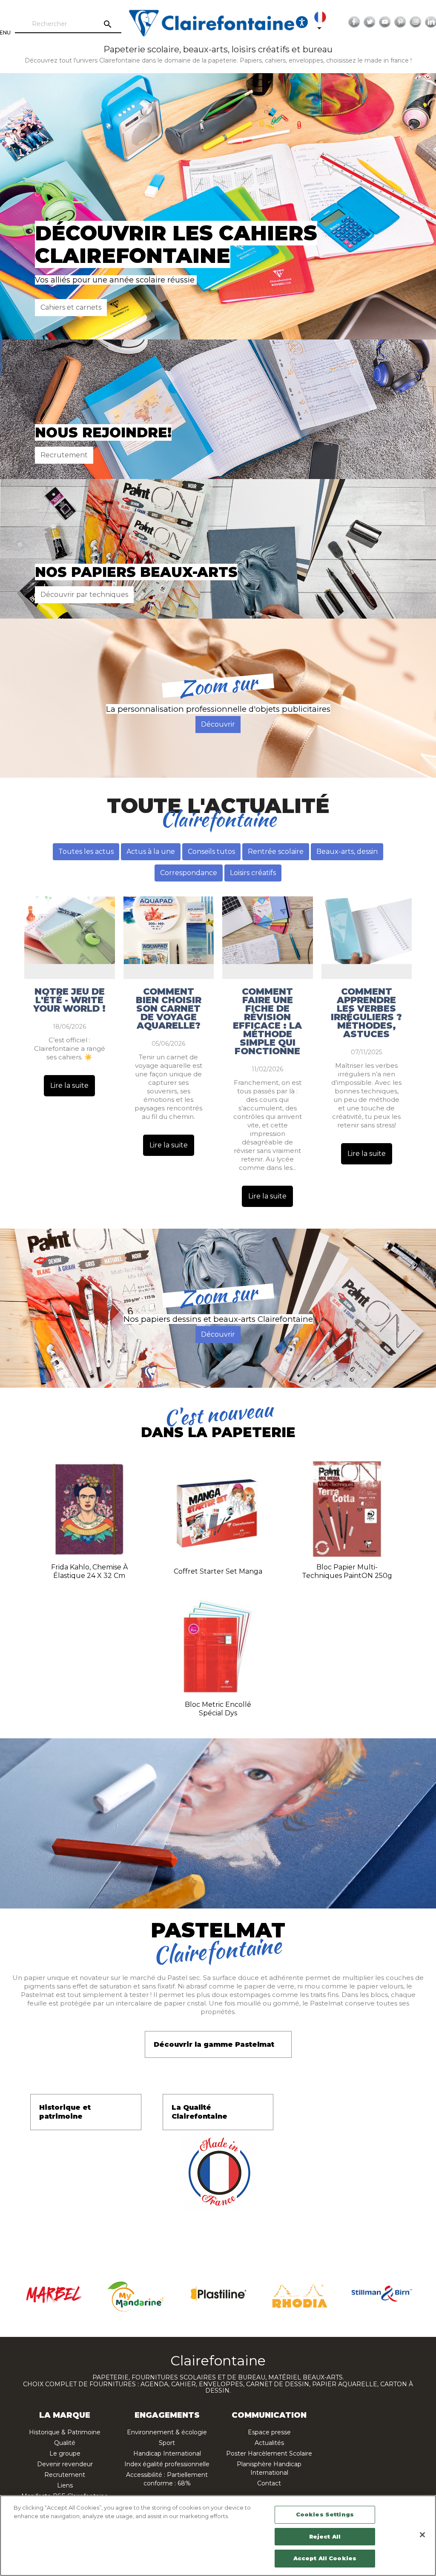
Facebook (354, 22)
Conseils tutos (211, 852)
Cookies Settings (325, 2514)
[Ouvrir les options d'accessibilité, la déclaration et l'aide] (302, 22)
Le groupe (65, 2453)
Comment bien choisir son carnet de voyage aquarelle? (169, 1009)
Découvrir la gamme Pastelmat (214, 2044)
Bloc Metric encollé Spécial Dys (218, 1709)
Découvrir (218, 724)
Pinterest (400, 22)
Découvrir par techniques (84, 595)
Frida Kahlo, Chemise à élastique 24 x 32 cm (89, 1571)
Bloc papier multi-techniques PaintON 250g (347, 1571)
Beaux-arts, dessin (347, 852)
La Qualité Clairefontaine (199, 2112)
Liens (65, 2485)
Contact (269, 2483)
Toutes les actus (86, 852)
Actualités (269, 2443)
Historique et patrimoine (65, 2112)
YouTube (385, 22)
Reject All (325, 2536)
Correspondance (189, 873)
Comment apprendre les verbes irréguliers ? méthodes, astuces (366, 1013)
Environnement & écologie (167, 2432)
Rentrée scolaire (276, 852)
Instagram (416, 22)
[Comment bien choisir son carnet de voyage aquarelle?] (169, 930)
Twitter (370, 22)
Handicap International (167, 2453)
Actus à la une (151, 852)
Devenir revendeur (65, 2464)
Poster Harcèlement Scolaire (269, 2453)
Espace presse (269, 2432)
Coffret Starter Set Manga (218, 1571)
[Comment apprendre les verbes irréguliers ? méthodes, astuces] (367, 930)
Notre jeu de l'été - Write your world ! (69, 1000)
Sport (167, 2443)
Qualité (65, 2443)
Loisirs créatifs (253, 873)
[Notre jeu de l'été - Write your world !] (70, 930)
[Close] (422, 2535)
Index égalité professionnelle (167, 2464)
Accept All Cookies (325, 2558)
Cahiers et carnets (71, 307)
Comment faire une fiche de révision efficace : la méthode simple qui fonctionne (267, 1021)
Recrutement (64, 455)
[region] (218, 2536)
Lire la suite (69, 1085)
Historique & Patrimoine (65, 2432)
